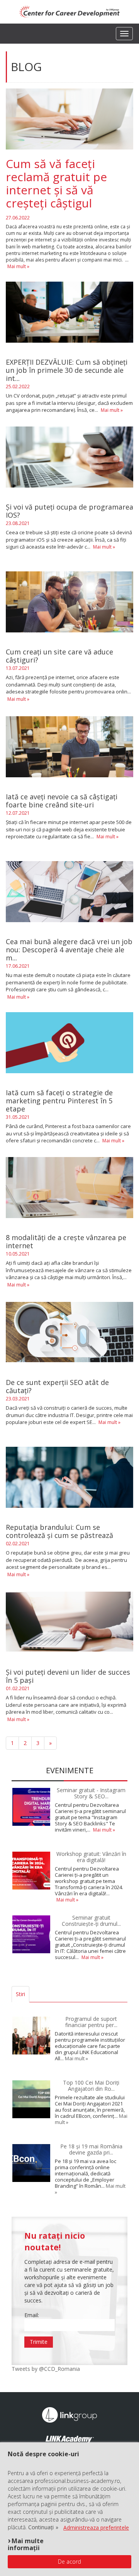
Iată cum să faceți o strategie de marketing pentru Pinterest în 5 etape (59, 1101)
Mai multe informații (26, 2544)
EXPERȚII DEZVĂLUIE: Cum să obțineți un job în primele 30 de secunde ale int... (67, 370)
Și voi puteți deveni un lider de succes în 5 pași (68, 1676)
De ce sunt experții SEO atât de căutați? (57, 1387)
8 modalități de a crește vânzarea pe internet (66, 1242)
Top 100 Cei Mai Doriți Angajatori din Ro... (91, 2085)
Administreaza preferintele (96, 2528)
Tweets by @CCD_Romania (46, 2369)
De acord (69, 2562)
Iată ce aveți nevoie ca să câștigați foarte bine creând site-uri (62, 801)
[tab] (34, 1994)
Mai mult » (18, 266)
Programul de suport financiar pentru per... (91, 2022)
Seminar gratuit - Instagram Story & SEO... (91, 1793)
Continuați (41, 2527)
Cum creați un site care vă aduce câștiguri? (59, 656)
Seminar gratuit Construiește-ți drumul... (91, 1920)
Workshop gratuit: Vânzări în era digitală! (91, 1857)
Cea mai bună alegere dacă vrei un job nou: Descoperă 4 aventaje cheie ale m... (69, 950)
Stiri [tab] (20, 1994)
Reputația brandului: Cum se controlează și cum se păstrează (59, 1531)
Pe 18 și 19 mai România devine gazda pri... (91, 2149)
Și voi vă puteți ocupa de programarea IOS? (69, 511)
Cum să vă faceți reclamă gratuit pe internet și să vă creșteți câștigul (56, 183)
